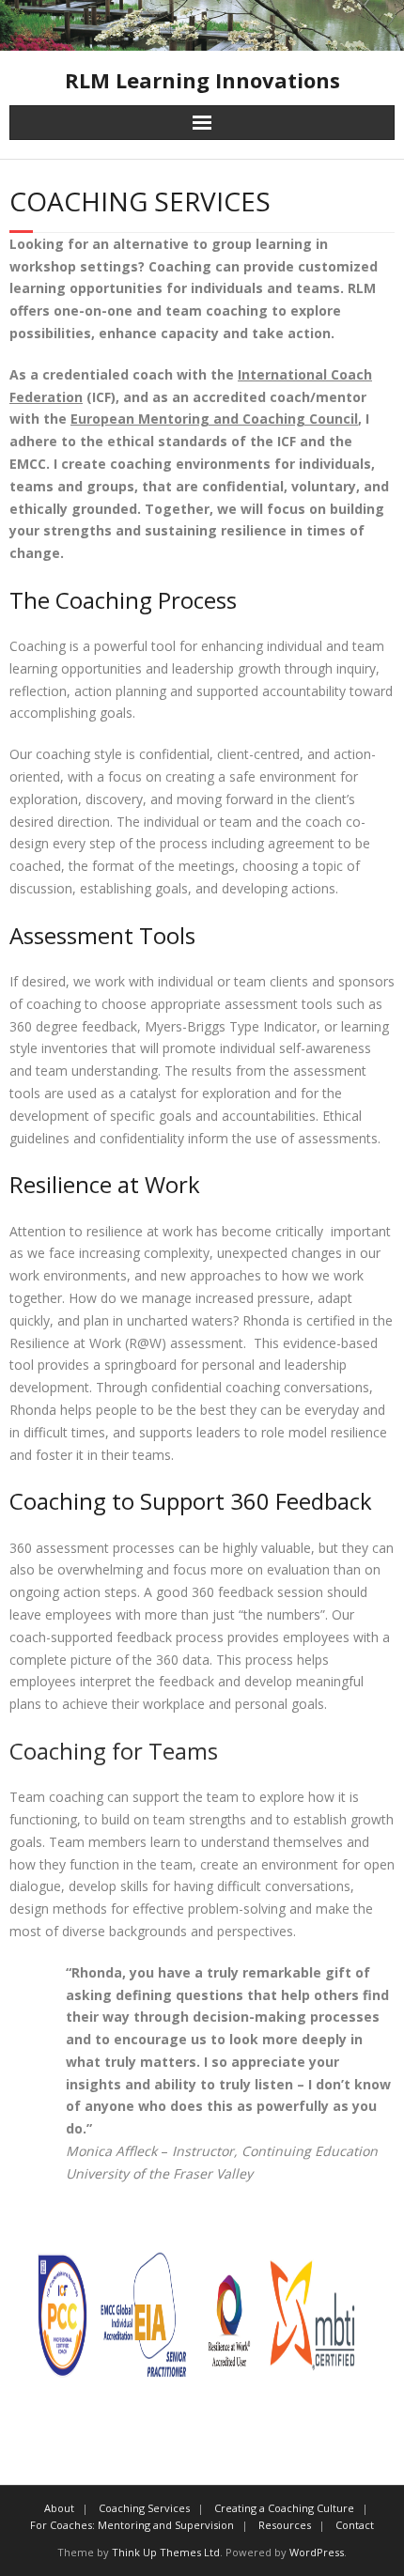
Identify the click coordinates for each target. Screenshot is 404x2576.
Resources (285, 2525)
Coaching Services (144, 2508)
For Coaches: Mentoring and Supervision (132, 2525)
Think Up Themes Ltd (166, 2552)
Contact (355, 2525)
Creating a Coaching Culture (284, 2508)
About (59, 2508)
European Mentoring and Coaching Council (214, 419)
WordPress (317, 2552)
